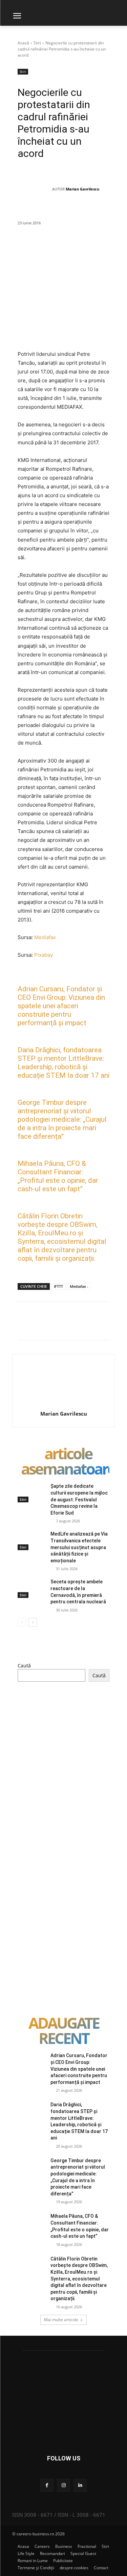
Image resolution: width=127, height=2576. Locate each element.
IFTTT (58, 1286)
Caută (24, 1666)
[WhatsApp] (98, 247)
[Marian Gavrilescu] (35, 189)
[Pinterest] (82, 247)
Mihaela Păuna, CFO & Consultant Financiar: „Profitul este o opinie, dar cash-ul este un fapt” (58, 1176)
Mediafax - (79, 1286)
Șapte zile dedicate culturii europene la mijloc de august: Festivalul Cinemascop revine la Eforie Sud (79, 1499)
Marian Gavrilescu (82, 189)
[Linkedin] (113, 247)
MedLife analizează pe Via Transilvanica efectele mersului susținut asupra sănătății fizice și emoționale (79, 1547)
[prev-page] (22, 1622)
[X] (67, 247)
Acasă (23, 43)
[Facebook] (51, 247)
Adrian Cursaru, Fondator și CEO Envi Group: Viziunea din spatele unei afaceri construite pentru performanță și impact (61, 1006)
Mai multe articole (61, 2320)
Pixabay (44, 955)
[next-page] (33, 1622)
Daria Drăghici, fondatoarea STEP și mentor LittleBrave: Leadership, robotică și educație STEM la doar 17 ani (63, 1063)
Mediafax (45, 937)
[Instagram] (63, 2485)
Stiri (37, 43)
